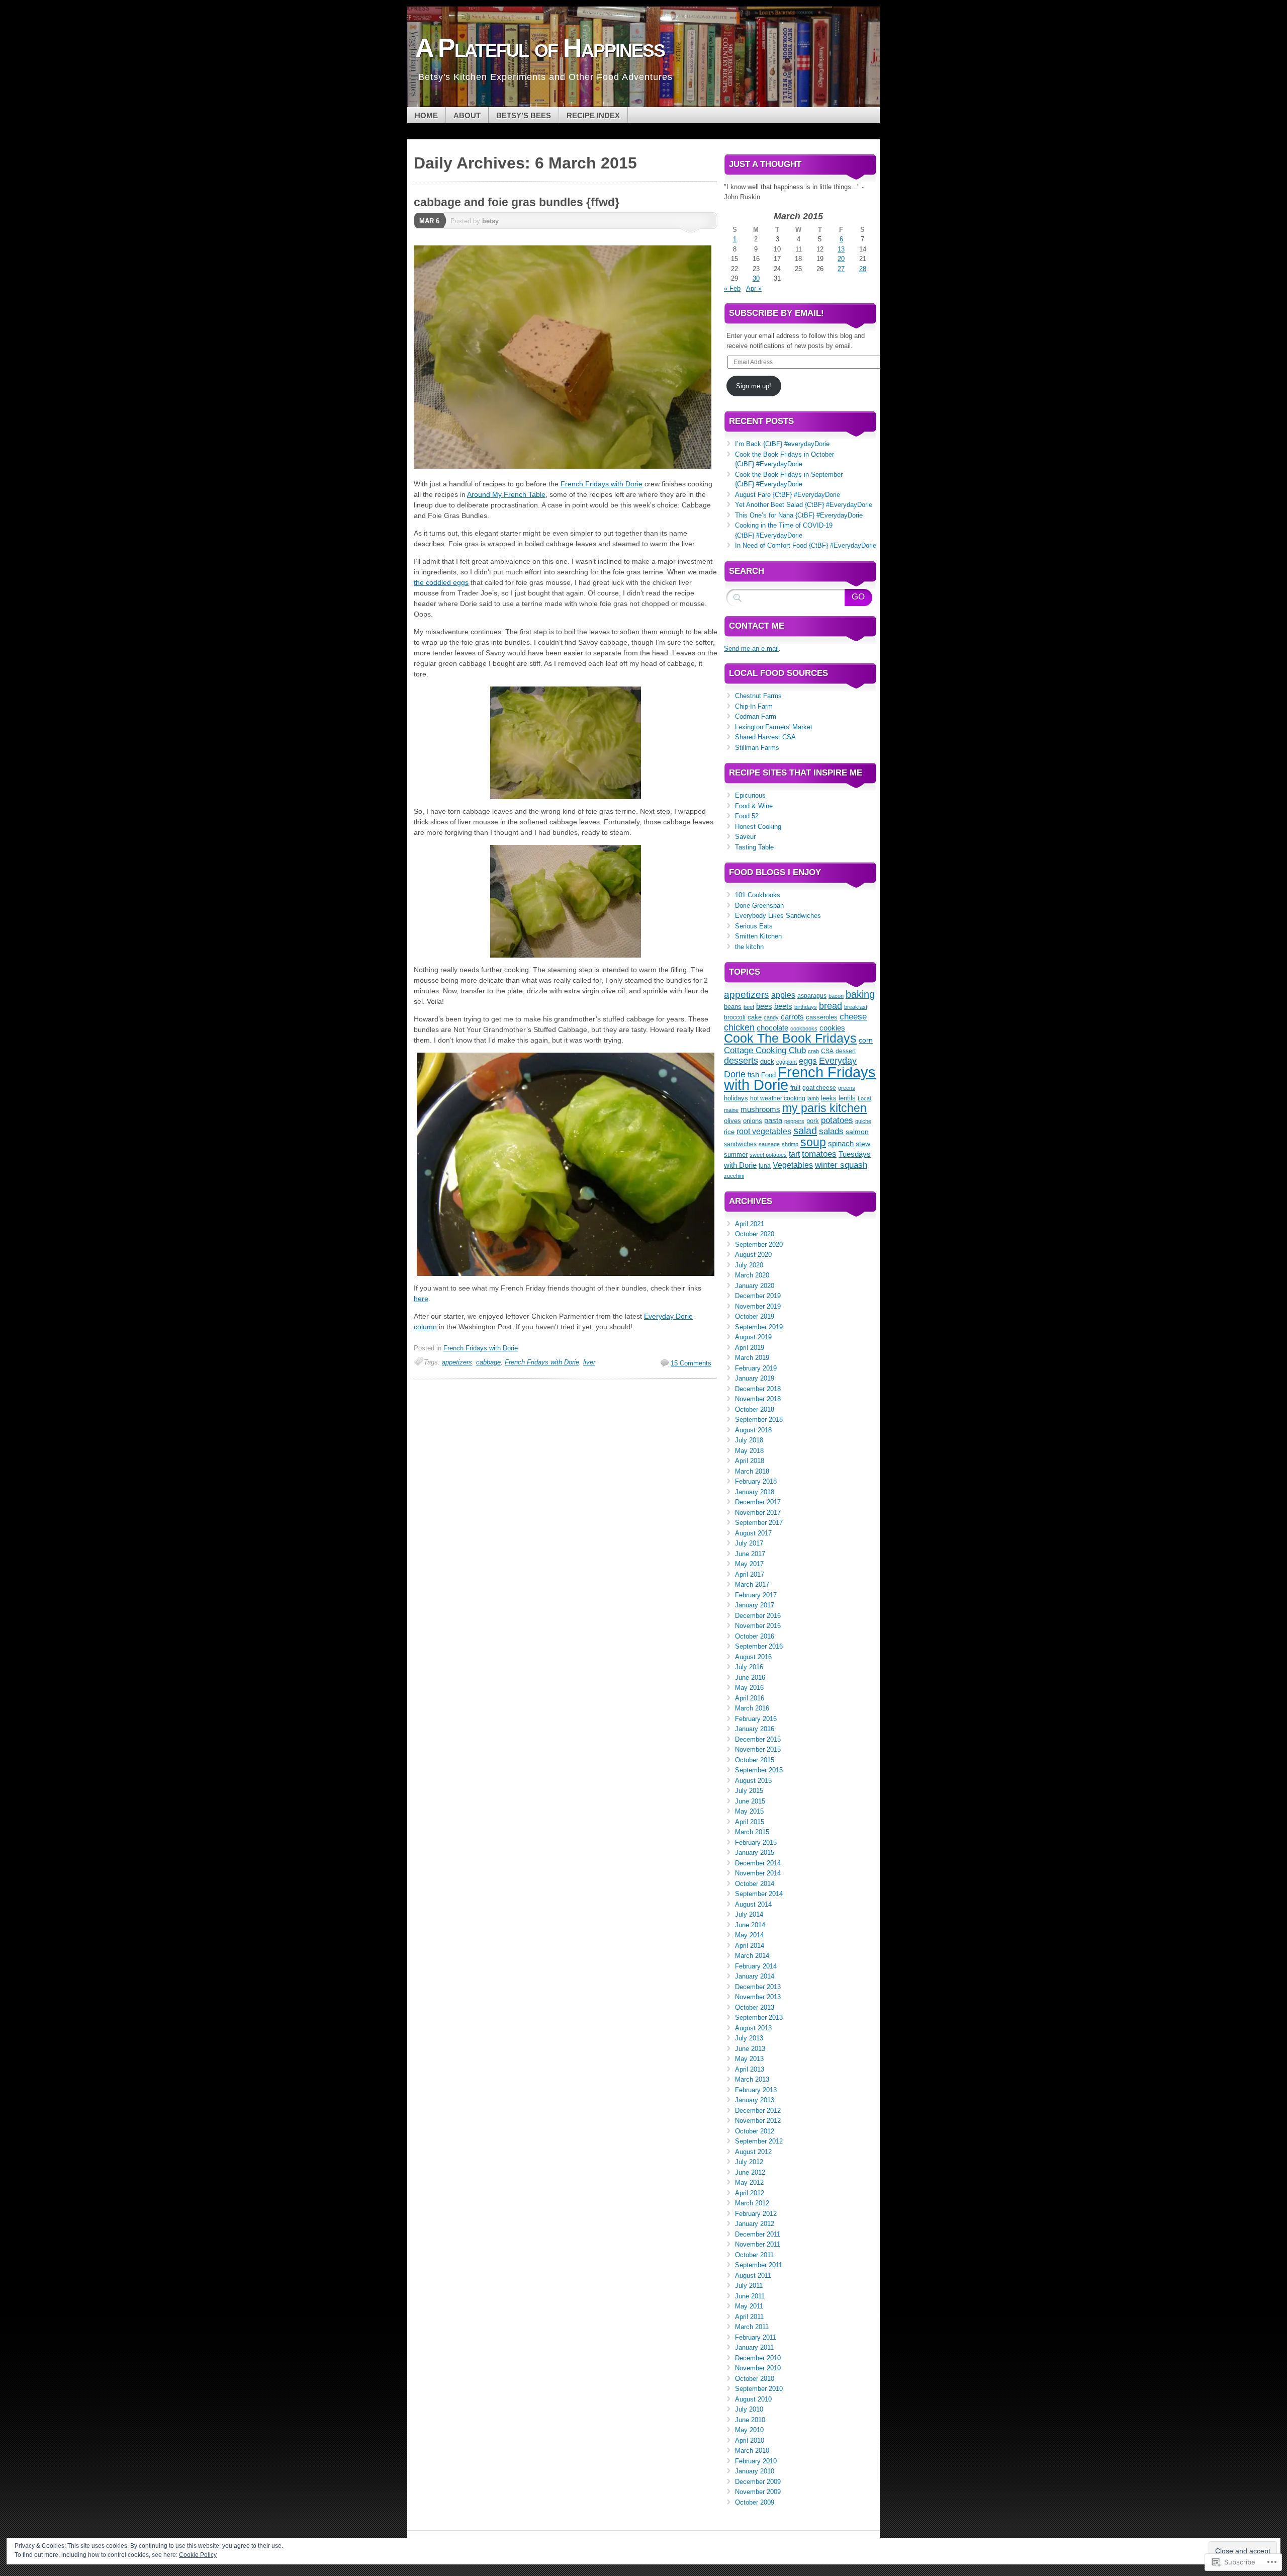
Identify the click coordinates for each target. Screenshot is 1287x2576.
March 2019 (752, 1358)
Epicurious (750, 795)
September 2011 (759, 2265)
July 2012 (749, 2162)
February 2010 (756, 2461)
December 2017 (758, 1502)
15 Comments (691, 1363)
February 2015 (756, 1842)
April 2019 (750, 1348)
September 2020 (759, 1244)
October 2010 (755, 2379)
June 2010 (750, 2420)
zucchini (734, 1176)
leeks (829, 1098)
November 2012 (758, 2121)
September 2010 (759, 2389)
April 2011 (749, 2317)
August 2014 (753, 1904)
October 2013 (755, 2007)
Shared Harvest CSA (765, 737)
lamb (813, 1098)
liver (589, 1362)
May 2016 (749, 1688)
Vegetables (793, 1165)
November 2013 (758, 1997)
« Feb (732, 288)
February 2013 (756, 2090)
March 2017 (752, 1584)
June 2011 (750, 2296)
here (421, 1299)
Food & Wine (754, 806)
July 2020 (749, 1265)
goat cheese (819, 1088)
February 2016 (756, 1719)
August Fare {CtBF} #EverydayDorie (788, 495)
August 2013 (753, 2028)
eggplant (787, 1062)
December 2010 (758, 2358)
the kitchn (749, 947)
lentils (847, 1098)
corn (866, 1040)
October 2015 (755, 1760)
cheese (853, 1017)
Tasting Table (754, 847)
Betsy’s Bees (524, 115)
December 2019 (758, 1296)
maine (731, 1110)
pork (813, 1121)
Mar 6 (429, 221)
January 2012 (755, 2224)
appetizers (457, 1362)
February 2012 (756, 2214)
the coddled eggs (441, 582)
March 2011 (752, 2327)
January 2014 (755, 1976)
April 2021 (750, 1224)
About (467, 115)
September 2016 (759, 1646)
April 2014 (750, 1946)
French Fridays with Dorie (602, 484)
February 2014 (756, 1966)
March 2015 (752, 1832)
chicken (739, 1027)
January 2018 (755, 1492)
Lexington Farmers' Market (774, 727)
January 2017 (755, 1605)
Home (426, 115)
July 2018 (749, 1440)
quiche (863, 1121)
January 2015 (755, 1853)
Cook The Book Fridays (790, 1038)
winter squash (841, 1165)
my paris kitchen (824, 1108)
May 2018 (749, 1451)
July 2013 (749, 2038)
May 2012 (749, 2182)
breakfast (856, 1007)
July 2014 (749, 1914)
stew (863, 1144)
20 (841, 259)
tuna (765, 1166)
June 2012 (750, 2172)
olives (732, 1121)
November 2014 (758, 1873)
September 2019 (759, 1327)
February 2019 (756, 1368)
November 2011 (758, 2244)
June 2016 (750, 1678)
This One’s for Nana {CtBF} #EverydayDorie (799, 515)
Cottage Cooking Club (765, 1050)
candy (771, 1017)
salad (805, 1131)
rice (729, 1132)
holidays (736, 1098)
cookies (832, 1028)
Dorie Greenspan (759, 906)
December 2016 (758, 1616)
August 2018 (753, 1430)
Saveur (745, 837)
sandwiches (740, 1144)
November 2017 (758, 1513)
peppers (794, 1121)
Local (864, 1098)
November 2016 (758, 1626)
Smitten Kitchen (758, 936)
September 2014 (759, 1894)
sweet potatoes (768, 1155)
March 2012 (752, 2203)
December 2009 (758, 2482)
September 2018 (759, 1420)
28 (863, 269)
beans (733, 1007)
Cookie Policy (198, 2555)
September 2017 (759, 1523)
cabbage (488, 1362)
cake (755, 1017)
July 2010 (749, 2409)
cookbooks (804, 1028)
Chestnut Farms (758, 696)
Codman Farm (756, 716)
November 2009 (758, 2492)
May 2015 (749, 1811)
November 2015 (758, 1749)
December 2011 (758, 2234)
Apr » (754, 288)
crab (813, 1051)
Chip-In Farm (754, 706)
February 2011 (756, 2337)
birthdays (806, 1007)
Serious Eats (754, 926)
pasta (773, 1120)
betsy (490, 221)
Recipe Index (593, 115)
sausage (769, 1144)
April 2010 (750, 2440)
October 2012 (755, 2131)
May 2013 (749, 2059)
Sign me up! (754, 386)
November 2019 (758, 1306)
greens (847, 1088)
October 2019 (755, 1316)
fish (753, 1075)
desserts (741, 1061)
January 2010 (755, 2471)
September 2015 (759, 1770)
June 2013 (750, 2049)
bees (764, 1006)
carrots (792, 1017)
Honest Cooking (758, 827)
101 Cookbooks (758, 895)
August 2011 (753, 2276)
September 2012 (759, 2141)
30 (756, 278)
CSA (827, 1051)
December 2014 (758, 1863)
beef (749, 1007)
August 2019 (753, 1337)
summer (736, 1155)
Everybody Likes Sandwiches (778, 916)
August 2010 (753, 2399)
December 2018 (758, 1389)
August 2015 (753, 1781)
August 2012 (753, 2152)
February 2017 (756, 1595)
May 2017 (749, 1564)
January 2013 (755, 2100)
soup (813, 1142)
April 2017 (750, 1574)
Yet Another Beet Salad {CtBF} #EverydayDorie (804, 505)
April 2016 (750, 1698)
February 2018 (756, 1481)
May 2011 (749, 2306)
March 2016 (752, 1708)
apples (783, 995)
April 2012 (750, 2193)
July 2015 (749, 1791)
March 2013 (752, 2079)
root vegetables (764, 1131)
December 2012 (758, 2111)
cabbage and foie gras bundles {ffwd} (517, 202)
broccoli (735, 1017)
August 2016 (753, 1657)
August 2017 (753, 1533)
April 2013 (750, 2069)
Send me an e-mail (751, 649)
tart (794, 1154)
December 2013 (758, 1987)
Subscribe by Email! (776, 313)
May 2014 (749, 1935)
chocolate (772, 1028)
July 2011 (749, 2286)
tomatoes (819, 1154)
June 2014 (750, 1925)
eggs (808, 1061)
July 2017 (749, 1543)
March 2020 (752, 1275)
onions (753, 1121)
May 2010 (749, 2430)
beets (783, 1006)
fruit (795, 1088)
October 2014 (755, 1884)
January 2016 (755, 1729)
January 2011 (754, 2347)
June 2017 (750, 1554)
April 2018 (750, 1461)
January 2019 (755, 1378)
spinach (841, 1144)
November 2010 (758, 2368)
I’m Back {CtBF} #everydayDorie (782, 444)
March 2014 (752, 1956)
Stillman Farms (757, 748)
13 (841, 249)
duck (767, 1062)
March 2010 (752, 2451)
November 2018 (758, 1399)
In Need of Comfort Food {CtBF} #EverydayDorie (806, 545)
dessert (846, 1051)
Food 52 (747, 816)
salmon (857, 1132)
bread (831, 1006)
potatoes (837, 1120)
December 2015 (758, 1739)
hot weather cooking (778, 1098)
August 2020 (753, 1255)
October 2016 (755, 1636)
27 (841, 269)
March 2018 (752, 1471)
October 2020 (755, 1234)
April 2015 (750, 1822)
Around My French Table (506, 494)
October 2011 (754, 2255)
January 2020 (755, 1286)
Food (768, 1075)
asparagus (812, 996)
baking (860, 994)
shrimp (790, 1144)
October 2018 (755, 1409)
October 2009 (755, 2502)
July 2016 (749, 1667)
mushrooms (760, 1109)
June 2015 (750, 1801)
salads (831, 1131)
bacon (836, 996)
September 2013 (759, 2017)
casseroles (822, 1017)
